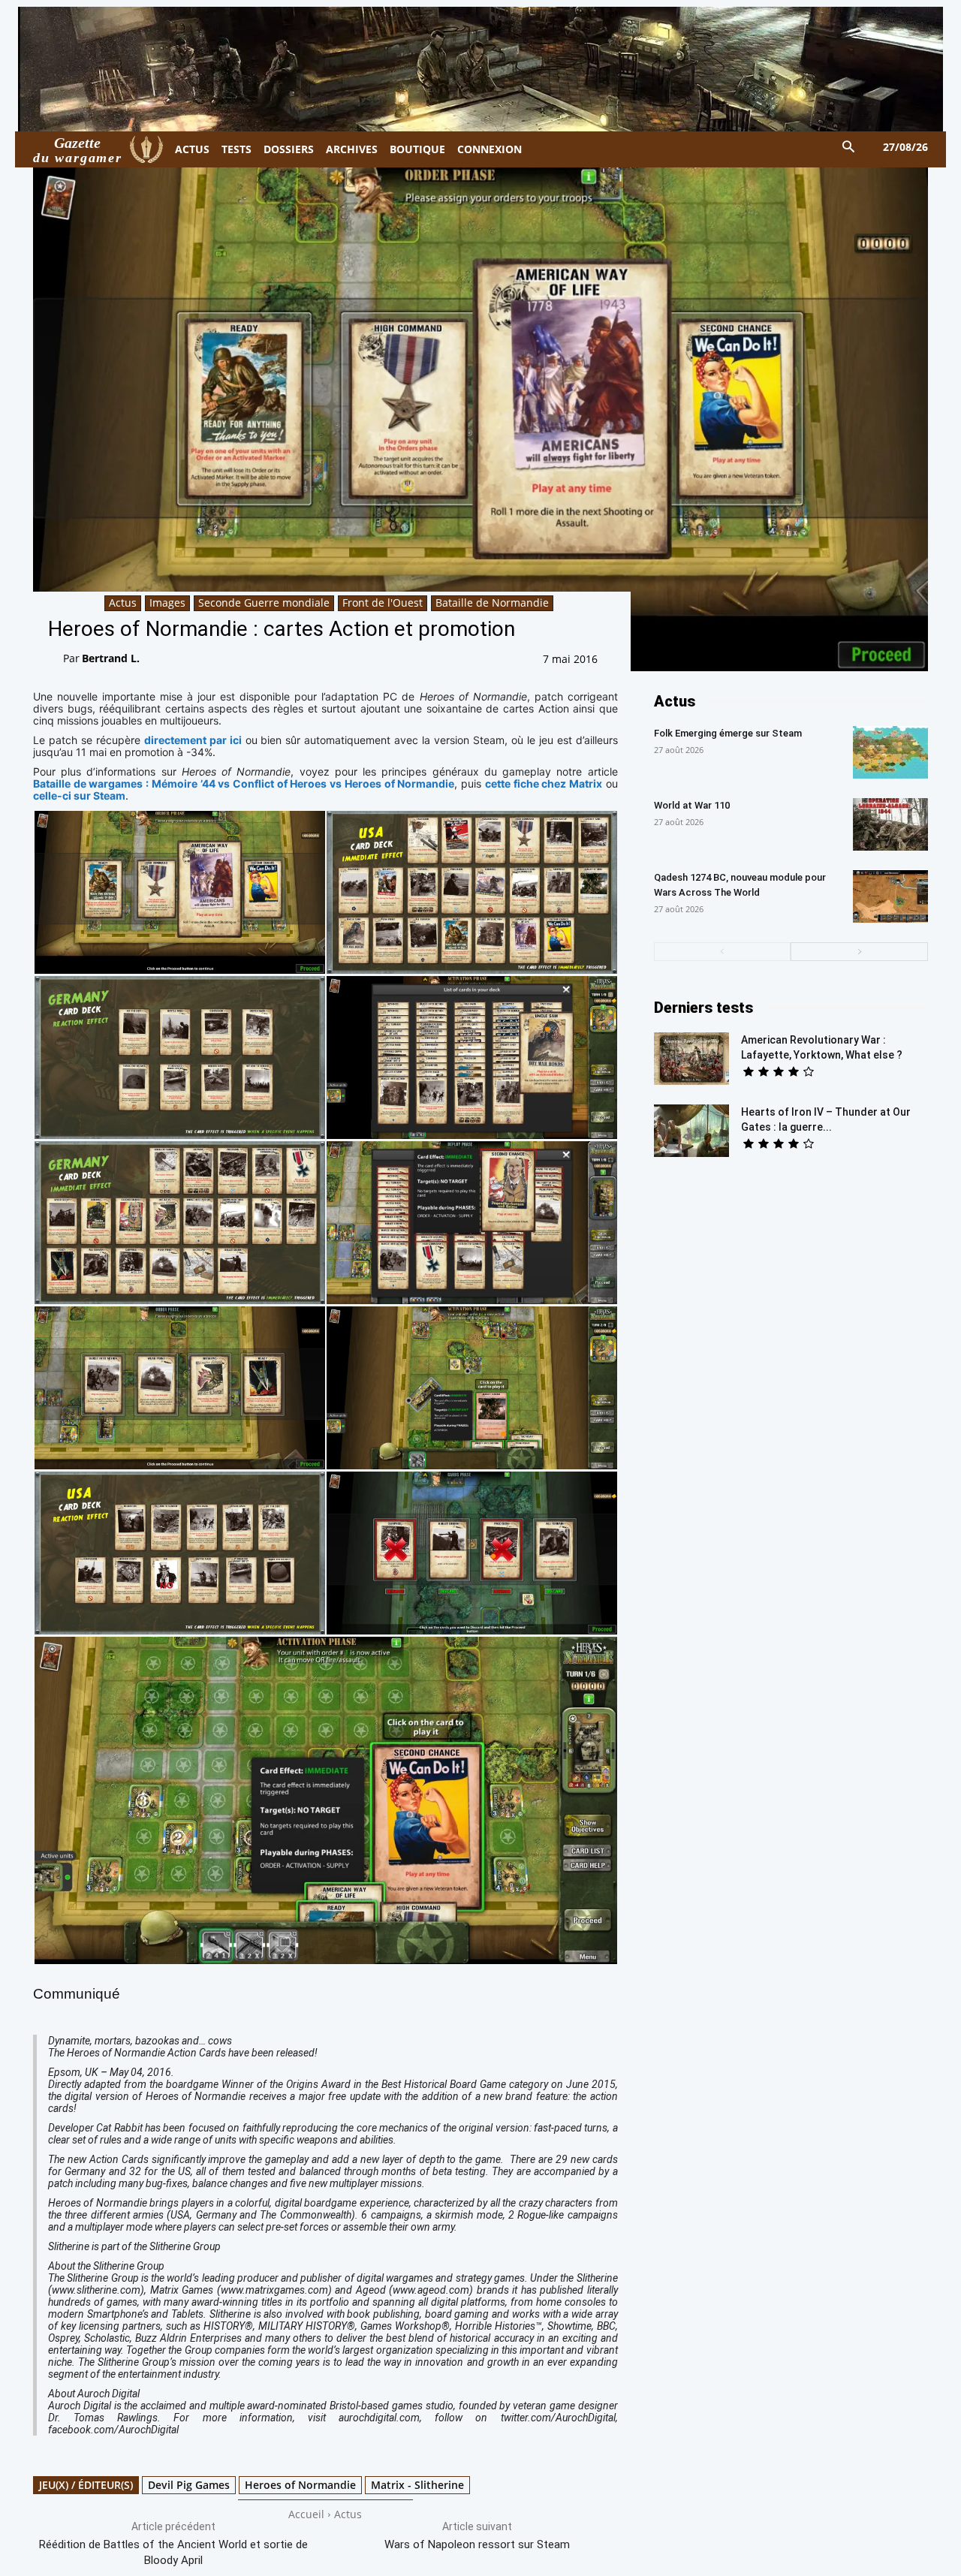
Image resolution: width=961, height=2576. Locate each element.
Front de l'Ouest (383, 603)
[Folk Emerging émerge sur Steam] (890, 752)
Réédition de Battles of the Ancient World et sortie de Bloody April (173, 2552)
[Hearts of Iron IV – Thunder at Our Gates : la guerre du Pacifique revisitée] (691, 1131)
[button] (849, 148)
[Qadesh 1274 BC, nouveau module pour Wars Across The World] (890, 896)
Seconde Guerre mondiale (264, 603)
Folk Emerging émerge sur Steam (728, 733)
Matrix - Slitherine (417, 2485)
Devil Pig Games (189, 2485)
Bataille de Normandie (492, 603)
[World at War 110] (890, 824)
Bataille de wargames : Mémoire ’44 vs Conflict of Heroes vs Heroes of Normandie (244, 783)
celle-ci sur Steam (79, 795)
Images (167, 603)
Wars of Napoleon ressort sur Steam (477, 2544)
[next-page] (859, 952)
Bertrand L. (111, 658)
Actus (123, 603)
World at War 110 (692, 805)
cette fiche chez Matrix (544, 783)
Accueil (306, 2514)
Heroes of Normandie (300, 2485)
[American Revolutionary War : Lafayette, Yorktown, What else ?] (691, 1059)
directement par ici (193, 740)
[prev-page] (723, 952)
